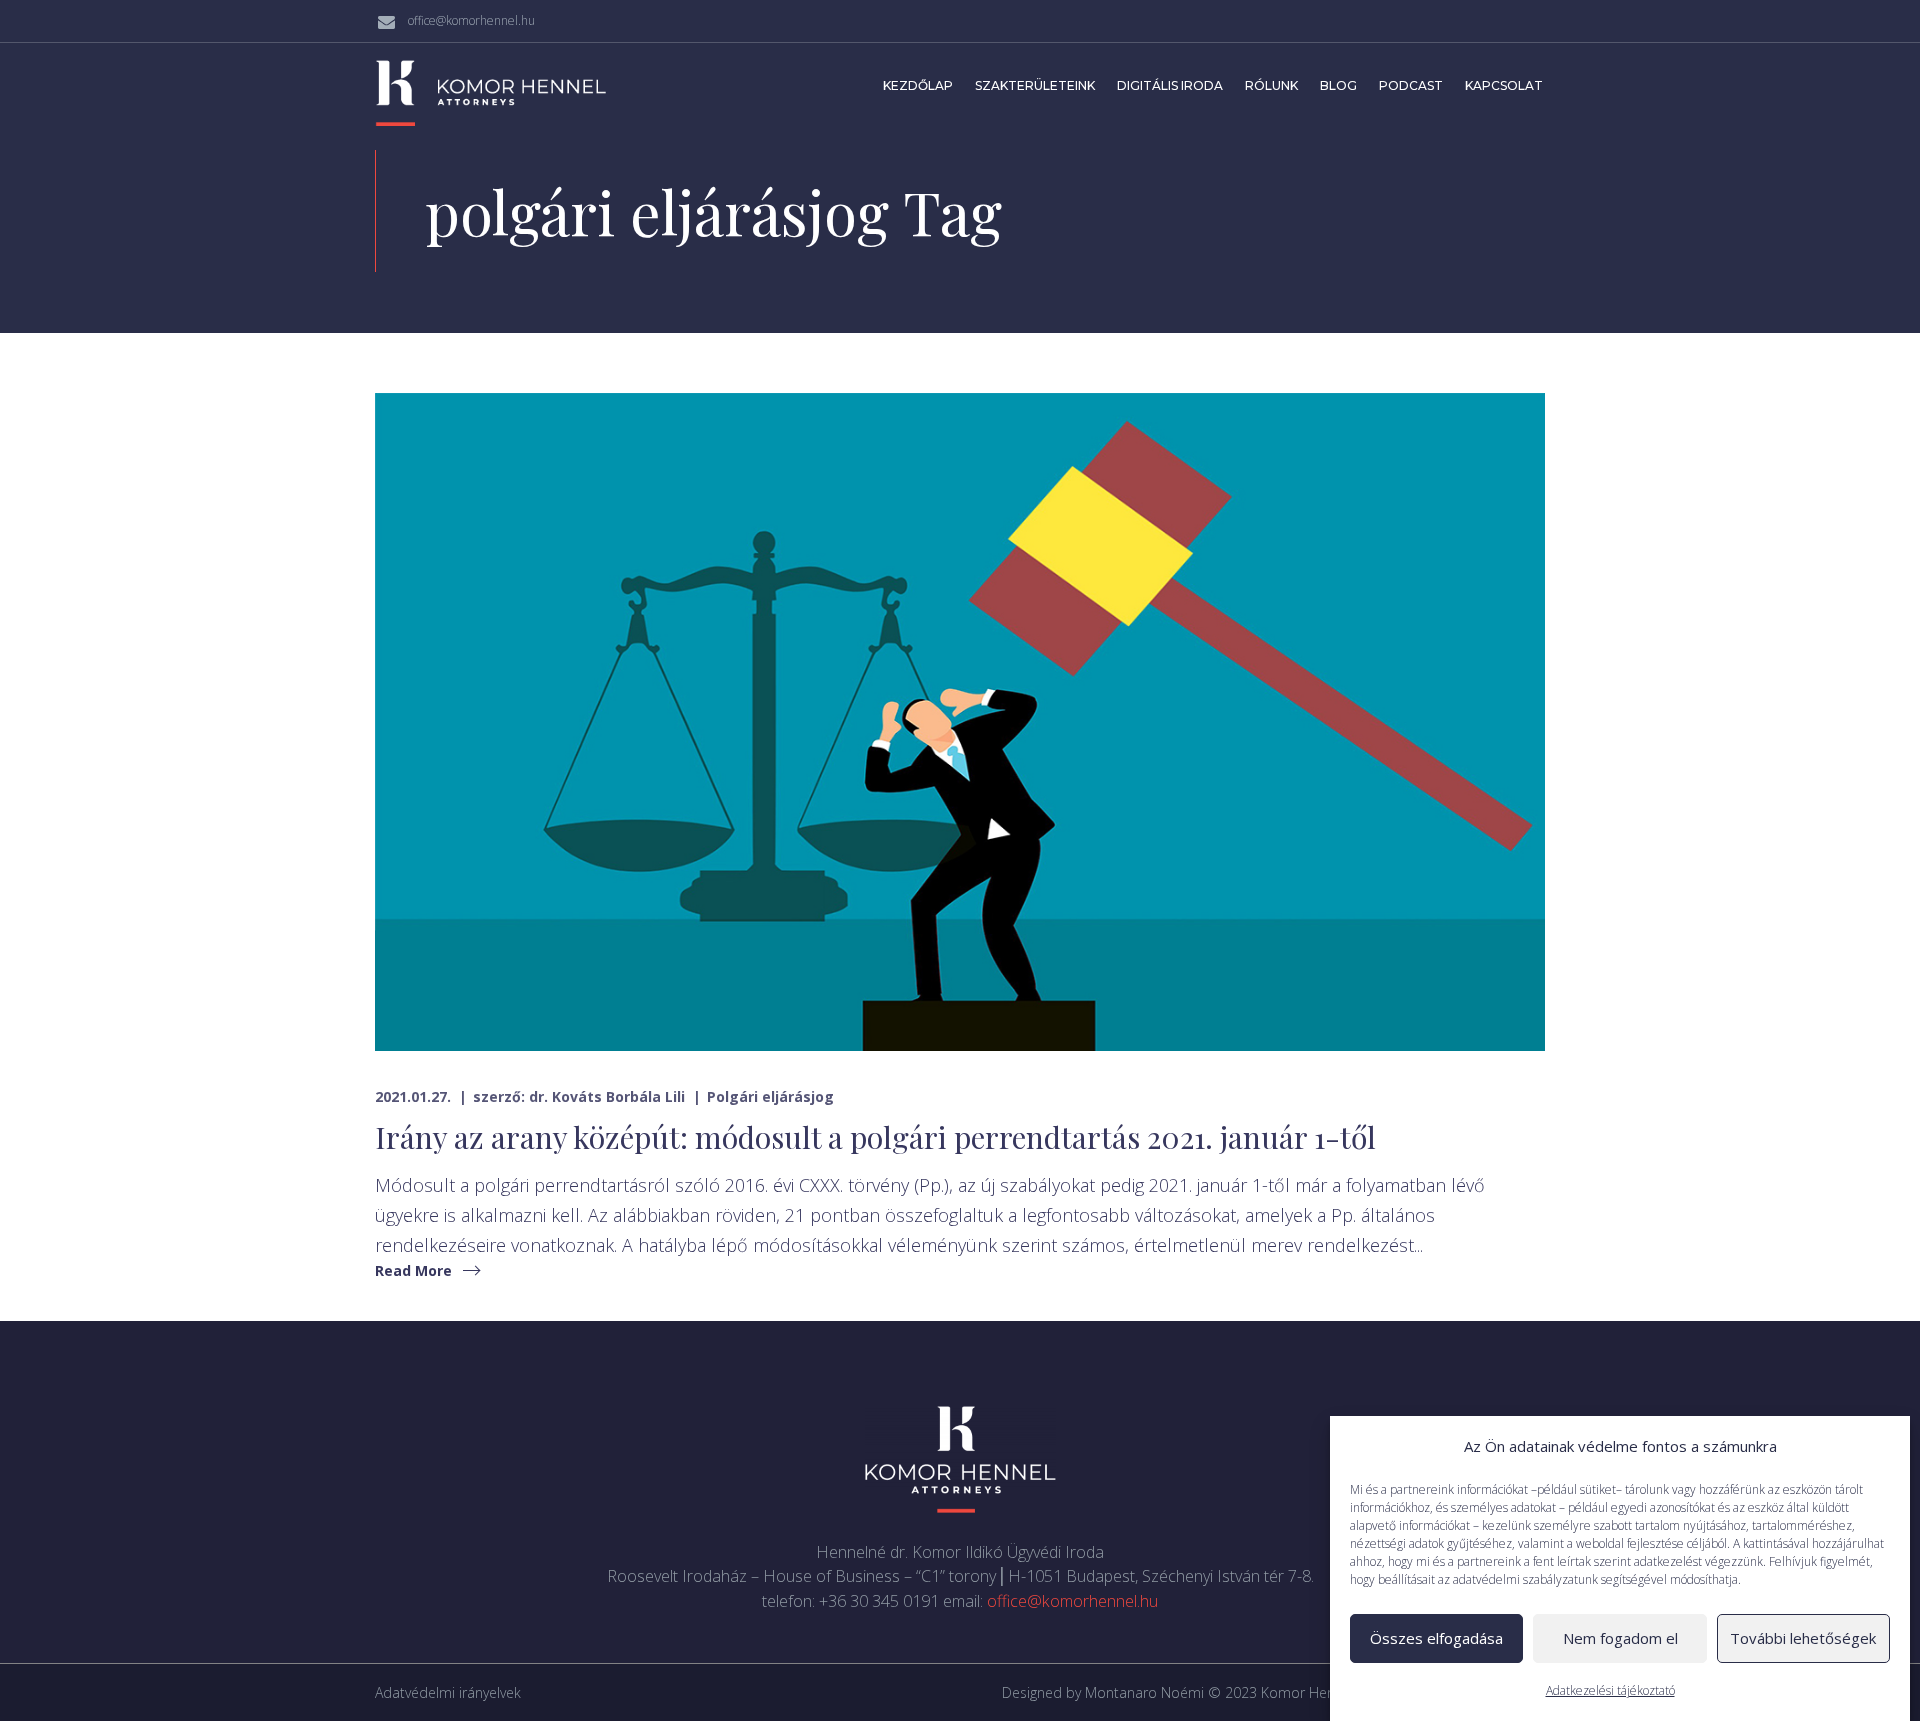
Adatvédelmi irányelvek (448, 1692)
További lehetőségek (1803, 1639)
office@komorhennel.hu (471, 20)
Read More (413, 1270)
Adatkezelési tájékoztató (1610, 1690)
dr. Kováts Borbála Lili (607, 1096)
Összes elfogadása (1436, 1639)
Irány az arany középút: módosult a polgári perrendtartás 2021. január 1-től (875, 1137)
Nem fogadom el (1620, 1639)
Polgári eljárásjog (770, 1096)
